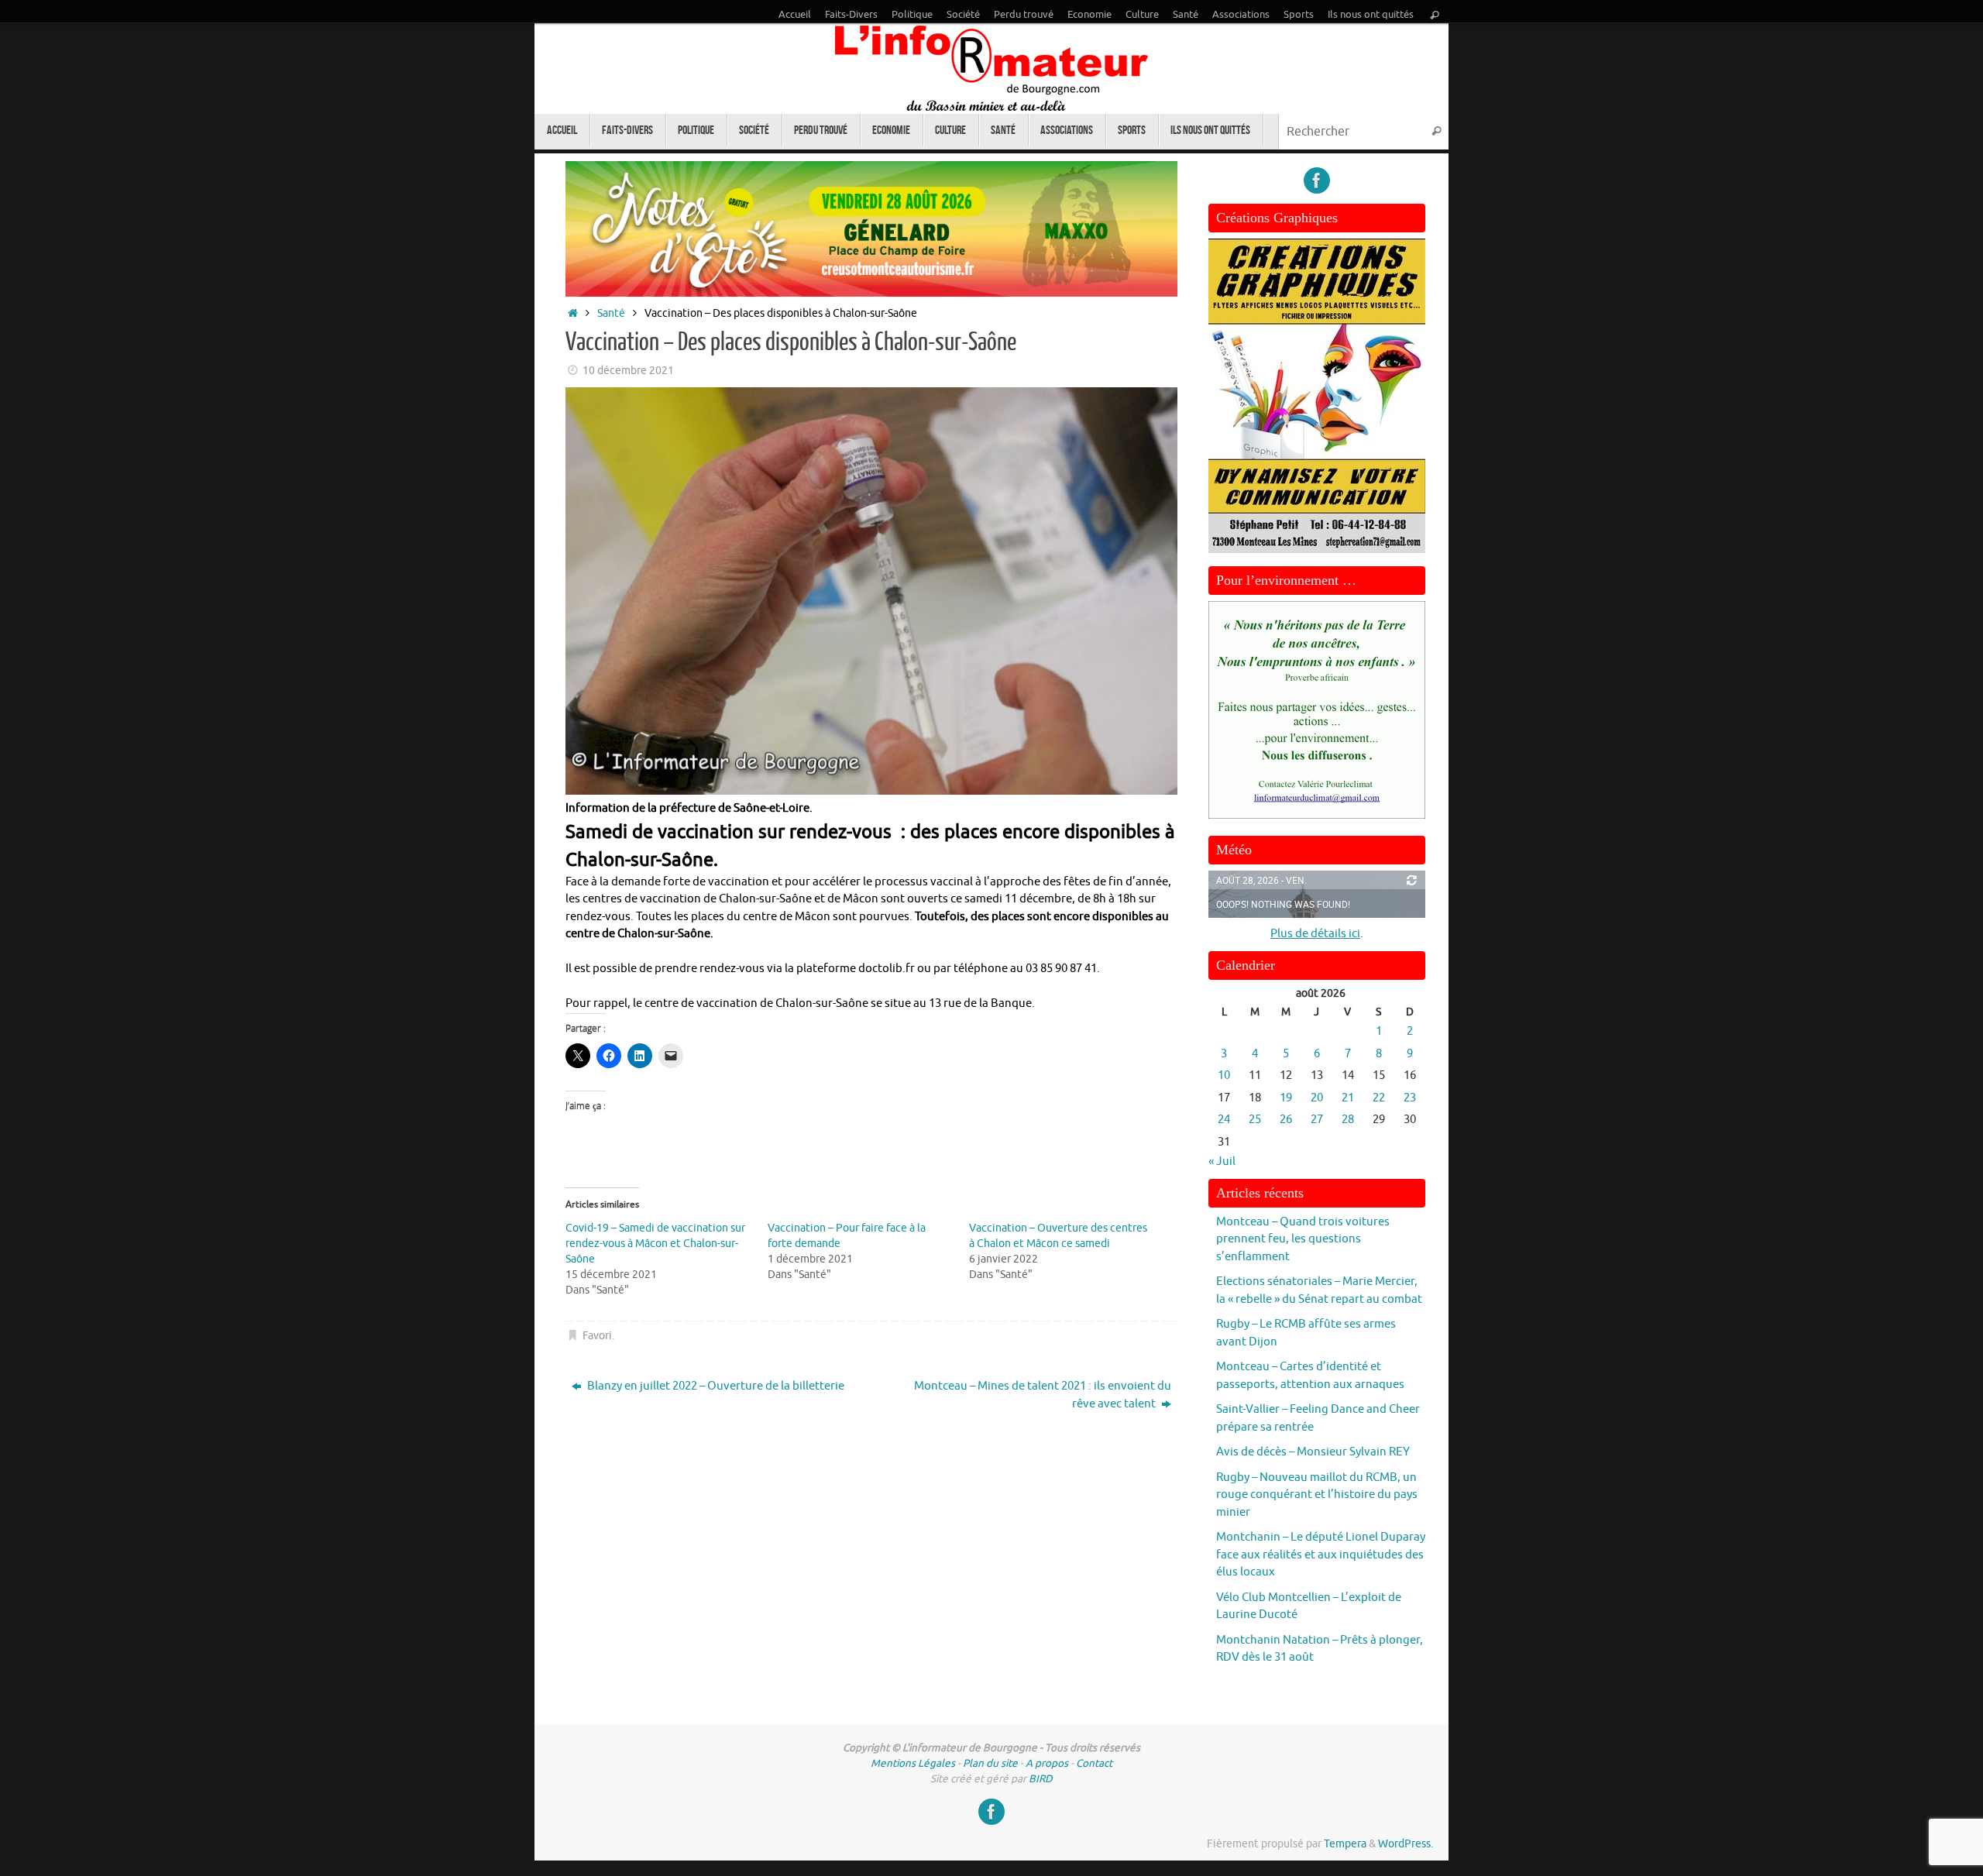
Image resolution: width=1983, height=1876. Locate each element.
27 (1317, 1120)
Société (963, 15)
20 (1317, 1098)
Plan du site (990, 1763)
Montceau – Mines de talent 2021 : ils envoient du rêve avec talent (1043, 1395)
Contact (1094, 1763)
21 (1348, 1098)
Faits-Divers (851, 15)
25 (1255, 1120)
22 (1379, 1098)
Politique (912, 15)
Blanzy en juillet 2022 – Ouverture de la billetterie (715, 1386)
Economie (1089, 15)
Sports (1299, 15)
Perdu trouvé (1024, 15)
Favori (597, 1336)
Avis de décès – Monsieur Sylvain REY (1313, 1452)
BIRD (1041, 1779)
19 (1286, 1098)
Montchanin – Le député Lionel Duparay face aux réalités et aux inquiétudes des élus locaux (1321, 1555)
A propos (1047, 1763)
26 (1286, 1120)
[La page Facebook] (1317, 180)
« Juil (1222, 1161)
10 (1224, 1075)
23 (1410, 1098)
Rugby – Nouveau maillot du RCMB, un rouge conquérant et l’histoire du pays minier (1317, 1495)
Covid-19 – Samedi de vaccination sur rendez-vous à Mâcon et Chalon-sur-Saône (655, 1244)
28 (1348, 1120)
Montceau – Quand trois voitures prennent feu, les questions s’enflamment (1303, 1239)
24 (1224, 1120)
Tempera (1345, 1844)
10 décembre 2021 (628, 371)
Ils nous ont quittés (1371, 15)
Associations (1241, 15)
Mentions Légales (913, 1763)
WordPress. (1406, 1844)
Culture (1142, 15)
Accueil (795, 15)
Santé (1186, 15)
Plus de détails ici (1315, 934)
